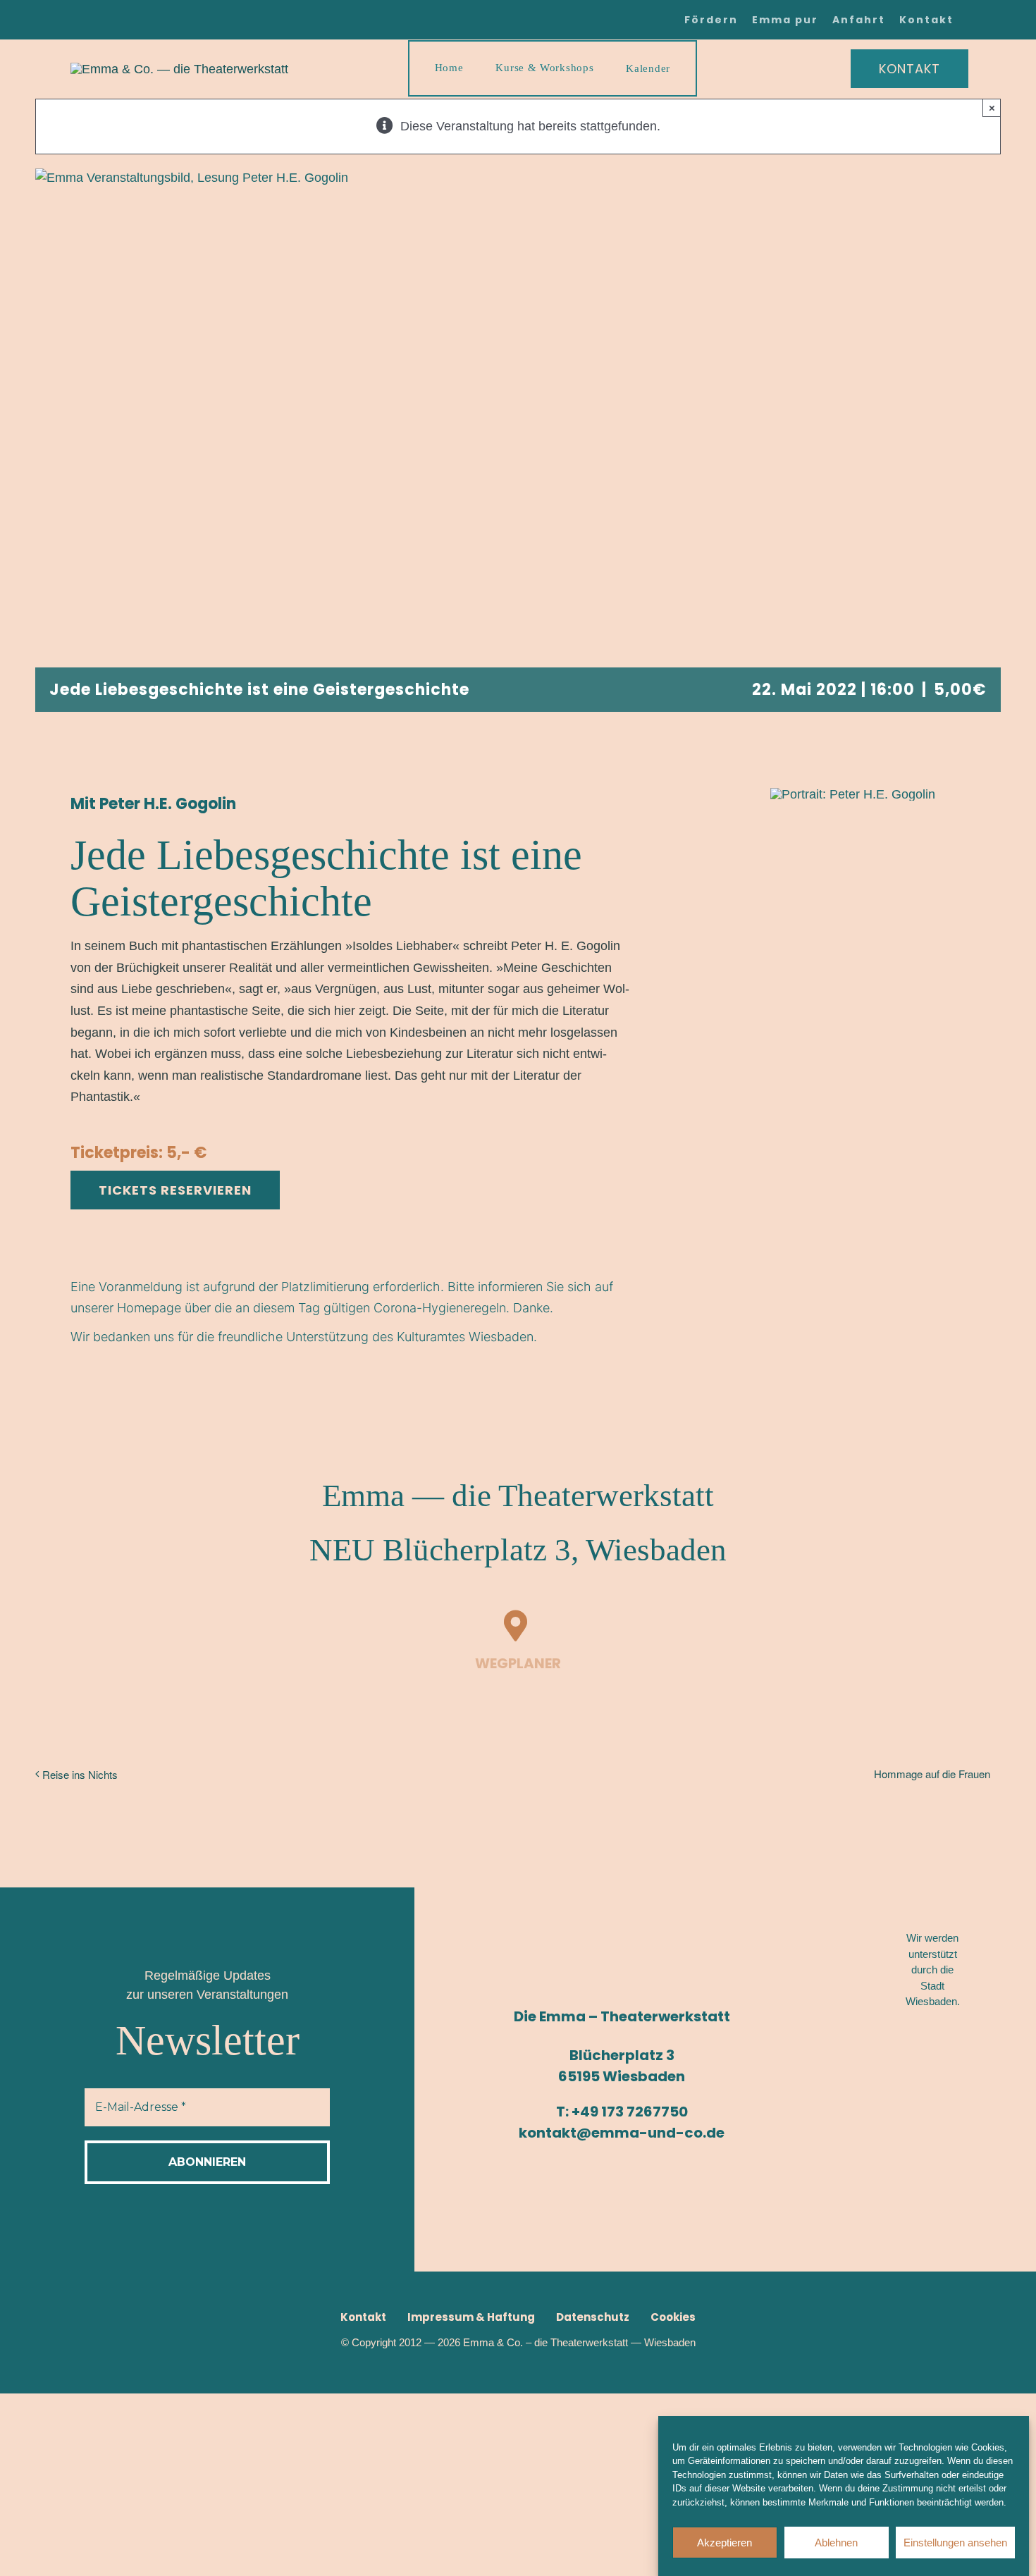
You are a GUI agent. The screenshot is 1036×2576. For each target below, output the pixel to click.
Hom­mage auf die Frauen (932, 1774)
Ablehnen (836, 2543)
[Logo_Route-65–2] (936, 2120)
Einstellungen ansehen (955, 2543)
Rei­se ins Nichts (80, 1774)
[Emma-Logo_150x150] (179, 69)
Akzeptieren (724, 2543)
